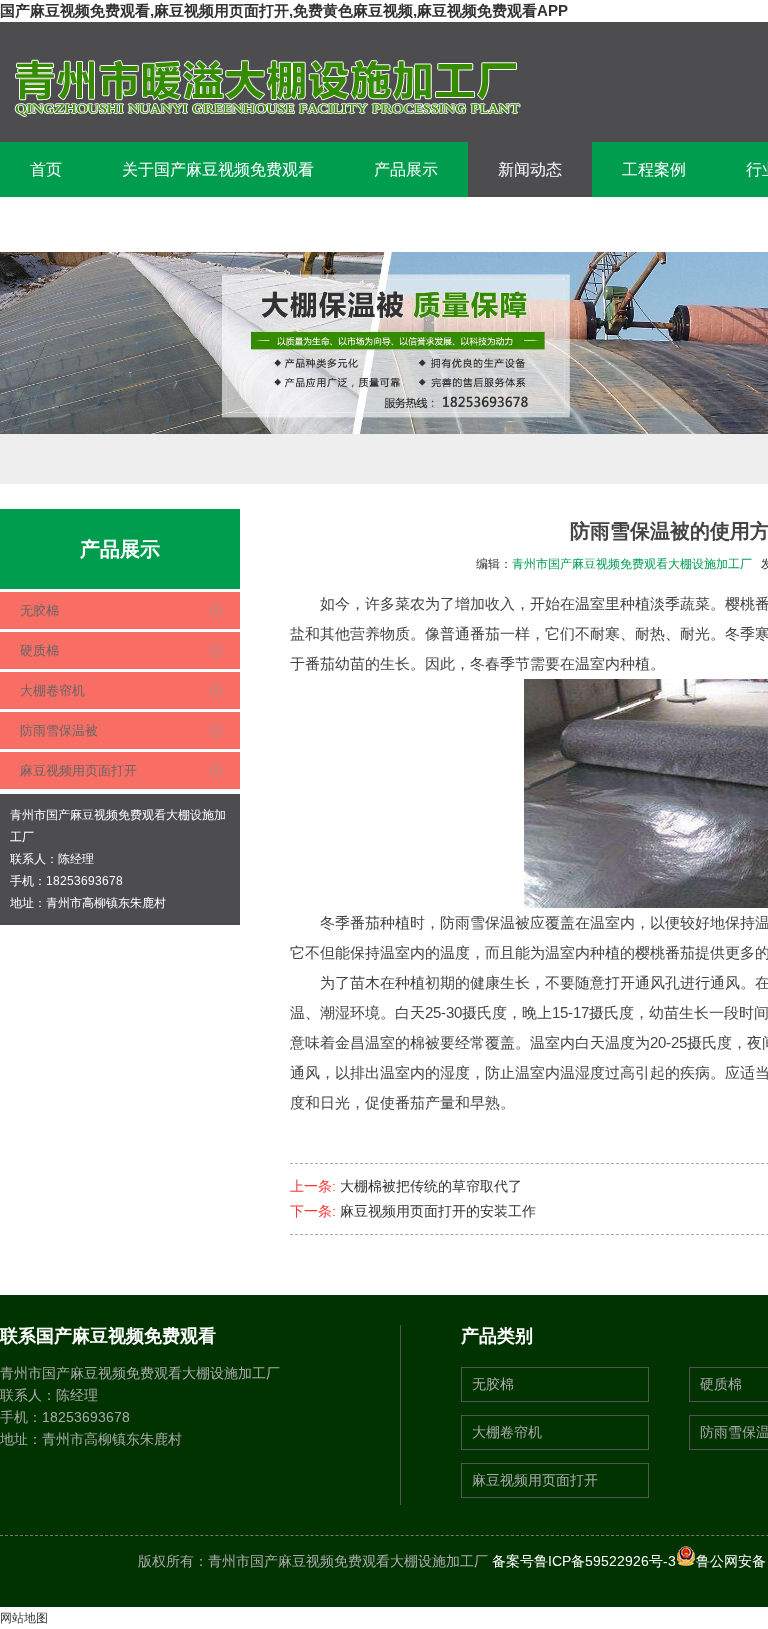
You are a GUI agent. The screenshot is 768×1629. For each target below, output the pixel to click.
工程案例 (654, 169)
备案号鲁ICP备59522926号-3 (584, 1561)
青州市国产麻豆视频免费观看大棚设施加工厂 (632, 564)
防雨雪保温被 (59, 730)
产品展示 (406, 169)
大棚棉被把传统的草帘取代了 (431, 1186)
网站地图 (24, 1618)
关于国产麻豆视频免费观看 (218, 169)
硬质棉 (39, 650)
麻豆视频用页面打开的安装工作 (438, 1211)
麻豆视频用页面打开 (78, 770)
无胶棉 (39, 610)
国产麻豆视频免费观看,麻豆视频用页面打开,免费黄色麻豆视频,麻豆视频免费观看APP (284, 10)
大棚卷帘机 (52, 690)
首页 (46, 169)
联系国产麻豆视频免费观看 (126, 224)
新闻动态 (530, 169)
